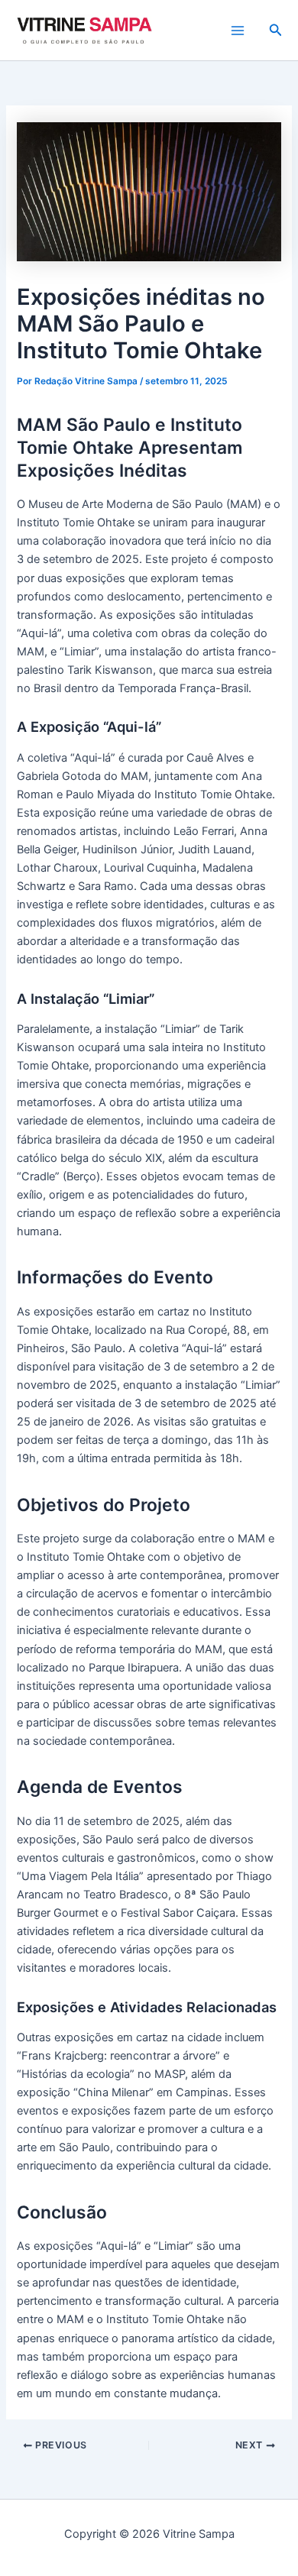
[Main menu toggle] (238, 31)
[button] (276, 30)
